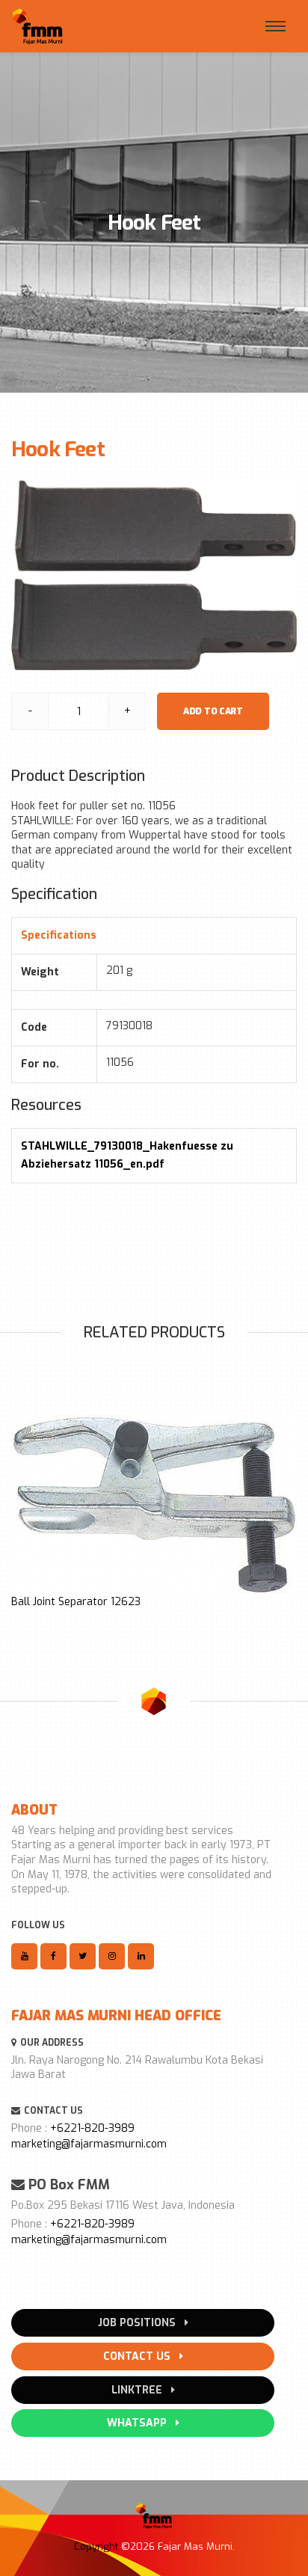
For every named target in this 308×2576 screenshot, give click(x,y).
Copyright (96, 2546)
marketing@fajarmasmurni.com (89, 2144)
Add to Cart (213, 711)
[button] (19, 1509)
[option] (154, 1512)
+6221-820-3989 (92, 2128)
